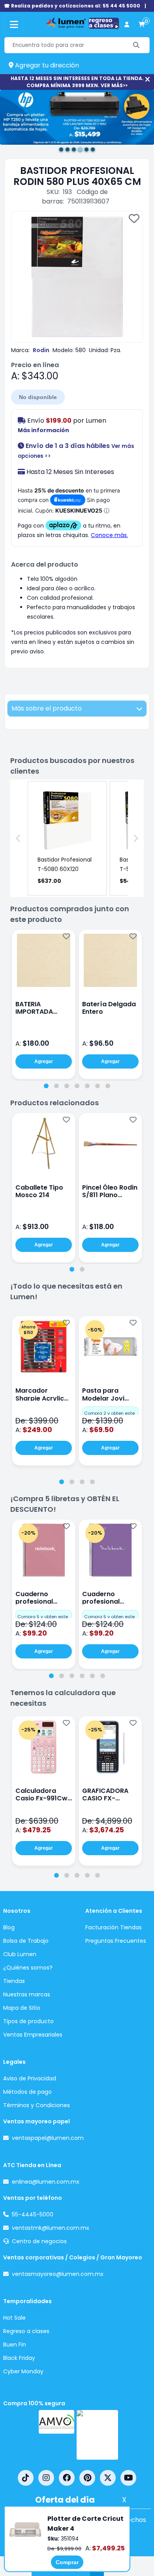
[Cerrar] (147, 79)
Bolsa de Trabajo (26, 1941)
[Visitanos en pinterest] (87, 2478)
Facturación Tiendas (114, 1927)
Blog (9, 1927)
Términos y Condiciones (37, 2105)
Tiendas (14, 1981)
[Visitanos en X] (108, 2478)
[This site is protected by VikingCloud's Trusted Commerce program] (97, 2435)
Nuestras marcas (27, 1994)
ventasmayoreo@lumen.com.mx (58, 2274)
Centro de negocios (39, 2241)
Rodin (41, 350)
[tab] (46, 1086)
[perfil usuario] (127, 25)
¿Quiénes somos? (28, 1968)
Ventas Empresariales (33, 2035)
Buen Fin (15, 2345)
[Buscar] (136, 45)
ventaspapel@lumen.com (48, 2138)
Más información (43, 430)
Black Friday (19, 2358)
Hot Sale (14, 2318)
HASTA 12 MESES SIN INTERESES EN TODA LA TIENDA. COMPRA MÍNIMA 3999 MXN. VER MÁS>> (77, 82)
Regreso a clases (26, 2331)
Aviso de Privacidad (30, 2078)
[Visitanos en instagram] (46, 2478)
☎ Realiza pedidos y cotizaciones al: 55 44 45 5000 (72, 6)
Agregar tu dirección (46, 65)
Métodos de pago (27, 2092)
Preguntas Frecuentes (116, 1941)
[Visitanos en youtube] (128, 2478)
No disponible (38, 397)
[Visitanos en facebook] (67, 2478)
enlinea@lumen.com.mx (46, 2182)
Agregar (44, 1061)
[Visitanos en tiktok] (26, 2478)
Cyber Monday (23, 2371)
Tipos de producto (28, 2021)
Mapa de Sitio (22, 2008)
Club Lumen (20, 1954)
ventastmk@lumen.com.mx (51, 2228)
